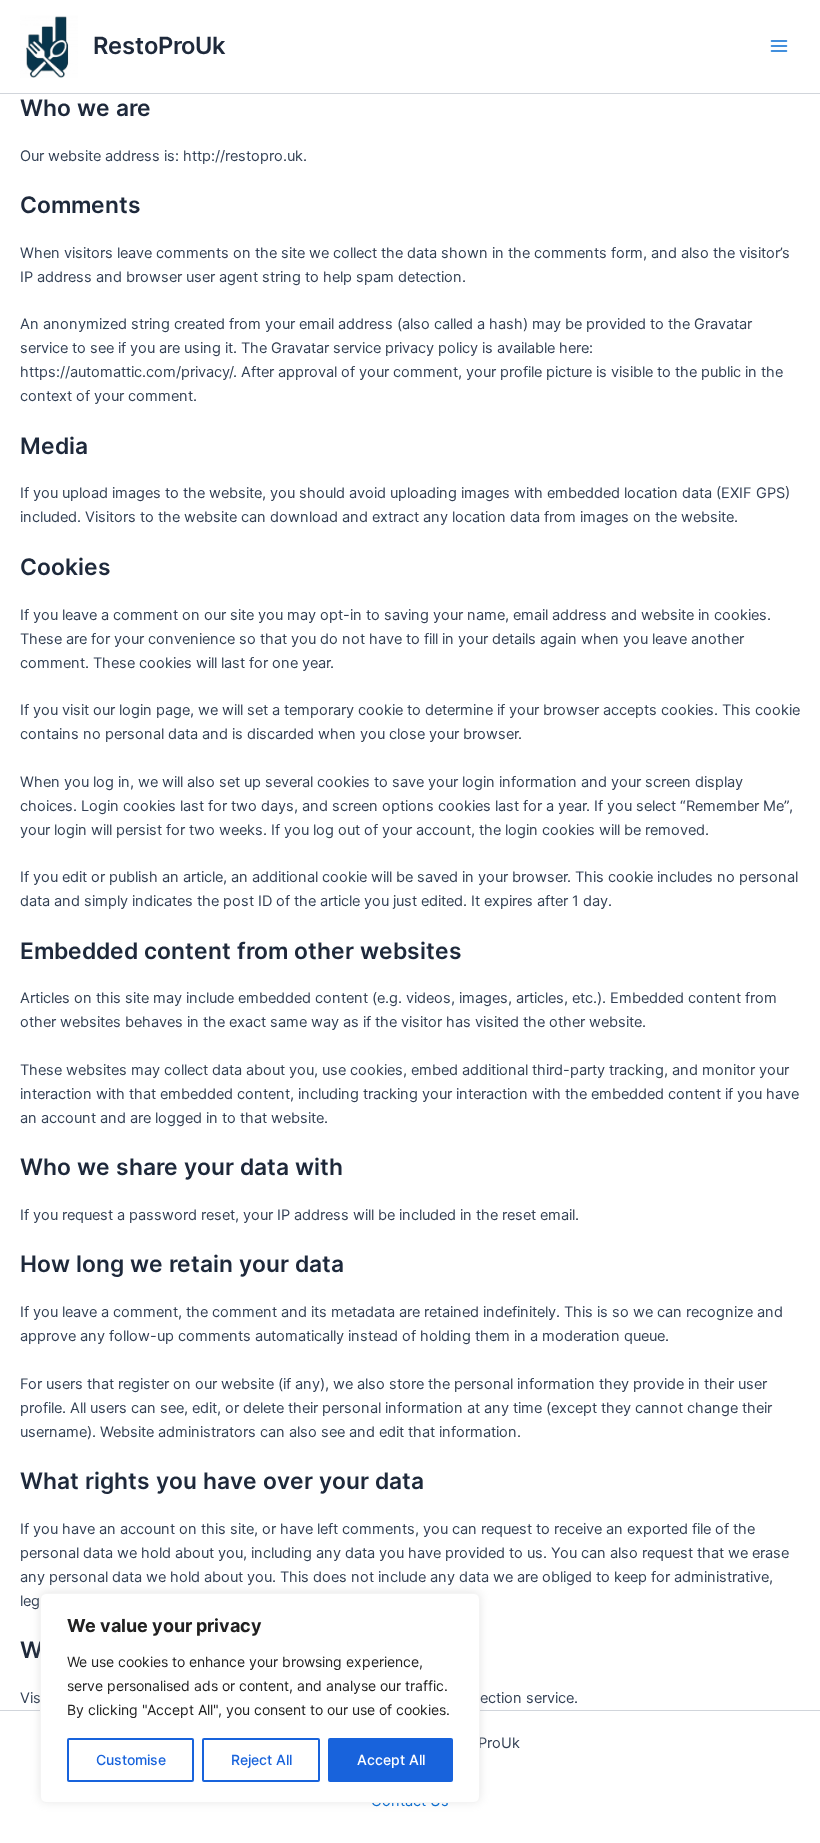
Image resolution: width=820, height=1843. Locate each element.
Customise (131, 1759)
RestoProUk (159, 45)
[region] (260, 1698)
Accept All (391, 1759)
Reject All (261, 1759)
